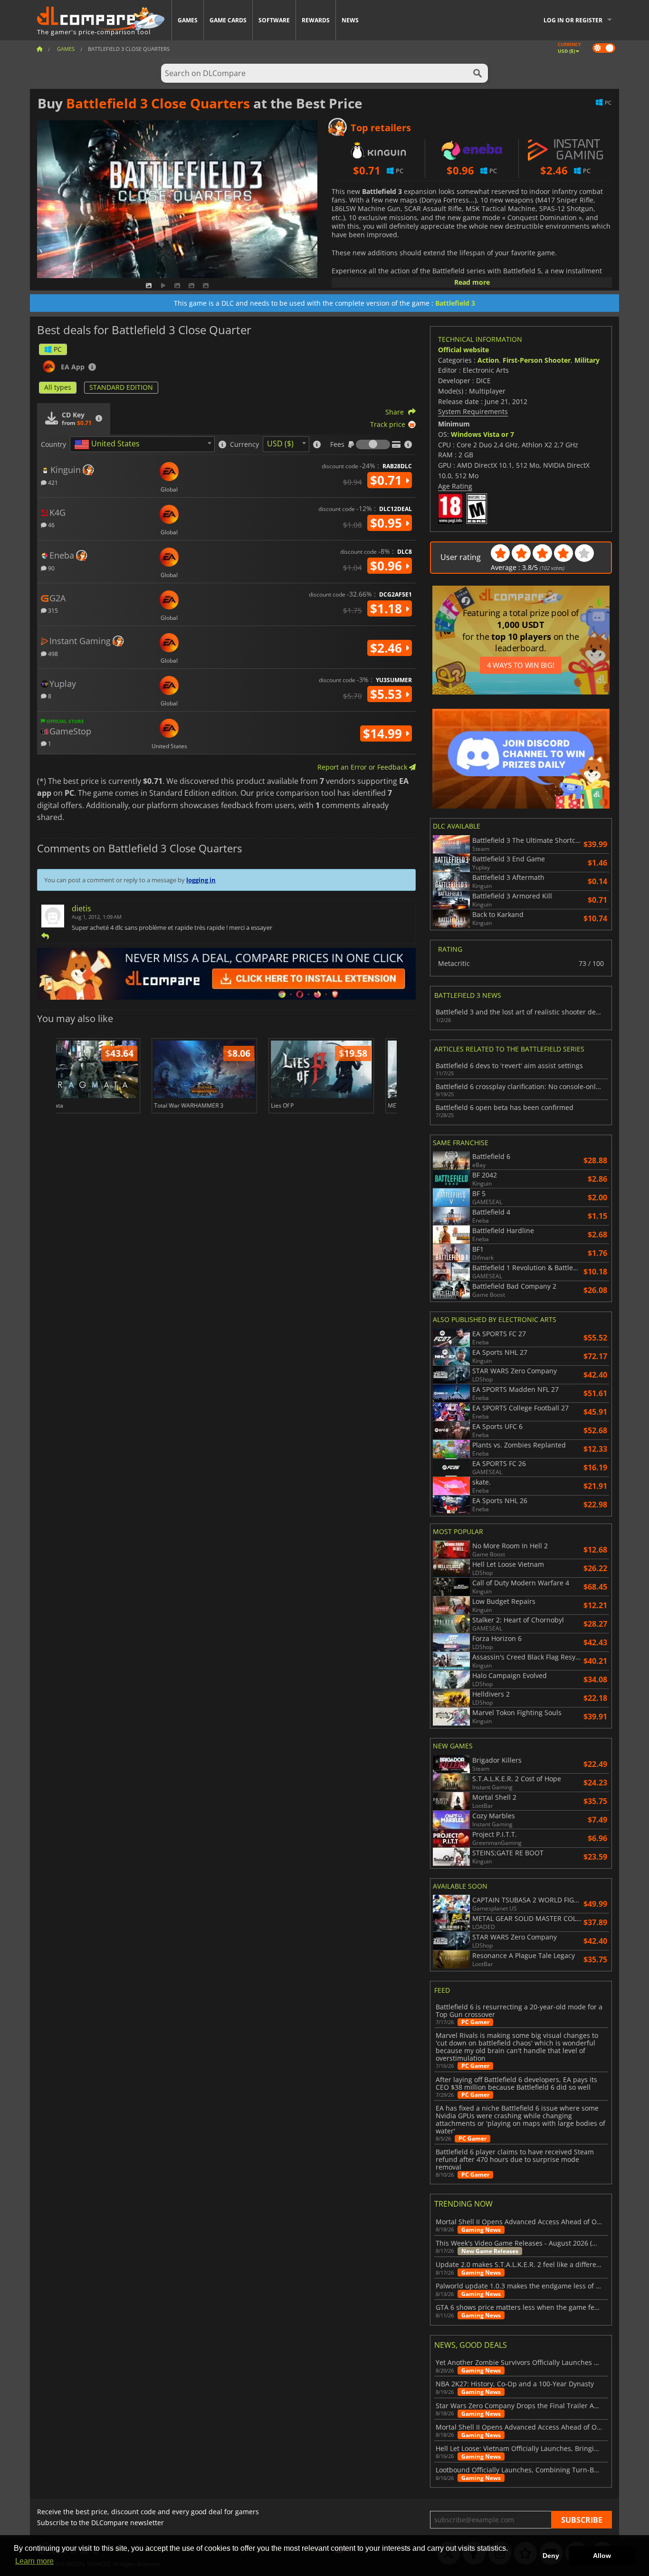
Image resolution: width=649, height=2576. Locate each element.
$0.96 (388, 566)
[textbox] (109, 444)
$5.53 (388, 694)
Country (53, 444)
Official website (463, 350)
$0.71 (388, 480)
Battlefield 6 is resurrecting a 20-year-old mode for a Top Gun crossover (519, 2011)
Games (188, 20)
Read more (472, 282)
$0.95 (388, 523)
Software (274, 20)
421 (52, 482)
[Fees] (373, 444)
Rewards (316, 20)
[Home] (39, 49)
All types (58, 387)
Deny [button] (551, 2556)
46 (51, 525)
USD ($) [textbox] (280, 444)
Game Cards (228, 20)
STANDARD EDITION (121, 387)
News (350, 20)
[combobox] (142, 444)
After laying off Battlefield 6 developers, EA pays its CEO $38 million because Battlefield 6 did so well (516, 2084)
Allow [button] (602, 2556)
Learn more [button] (34, 2561)
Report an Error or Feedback (363, 767)
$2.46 (388, 648)
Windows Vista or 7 (482, 434)
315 (52, 610)
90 (51, 568)
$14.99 (384, 733)
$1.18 (388, 608)
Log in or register (573, 20)
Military (587, 360)
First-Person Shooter (537, 360)
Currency (244, 444)
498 (52, 653)
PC (58, 349)
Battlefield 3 (455, 303)
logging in (201, 880)
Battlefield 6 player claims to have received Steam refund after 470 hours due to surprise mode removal (515, 2160)
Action (488, 360)
